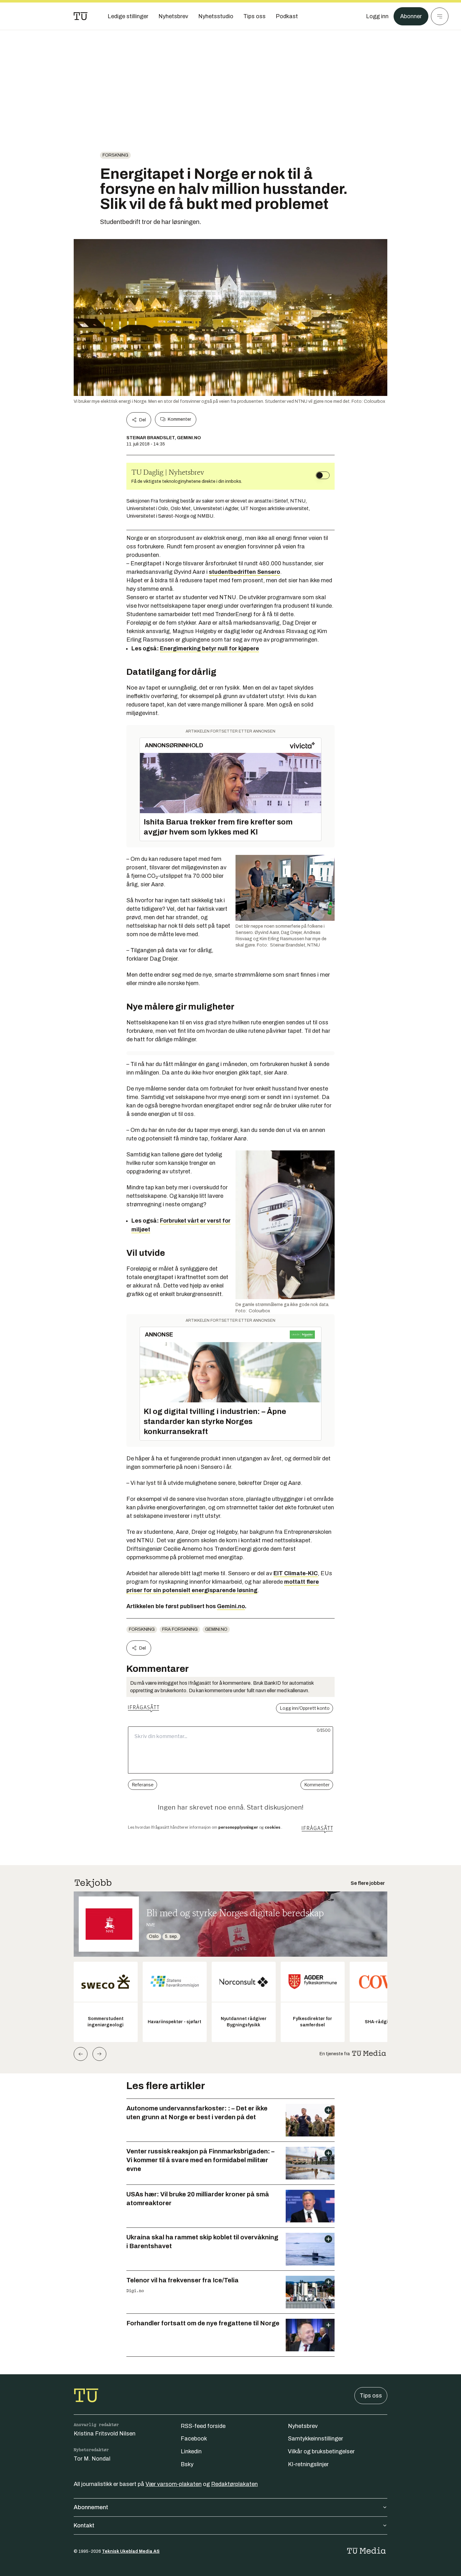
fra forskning (180, 1629)
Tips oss (371, 2396)
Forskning (115, 155)
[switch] (323, 475)
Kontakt (84, 2525)
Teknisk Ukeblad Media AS (131, 2551)
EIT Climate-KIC (296, 1573)
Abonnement (91, 2507)
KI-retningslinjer (308, 2464)
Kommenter (179, 419)
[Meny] (440, 16)
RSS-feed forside (203, 2426)
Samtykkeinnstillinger (315, 2439)
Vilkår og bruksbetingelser (321, 2451)
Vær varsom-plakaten (174, 2484)
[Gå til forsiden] (81, 16)
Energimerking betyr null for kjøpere (209, 648)
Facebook (194, 2439)
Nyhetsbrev (303, 2426)
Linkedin (191, 2451)
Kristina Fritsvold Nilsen (105, 2434)
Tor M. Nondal (92, 2459)
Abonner (411, 16)
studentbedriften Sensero (244, 572)
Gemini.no (231, 1606)
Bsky (187, 2464)
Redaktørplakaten (234, 2484)
